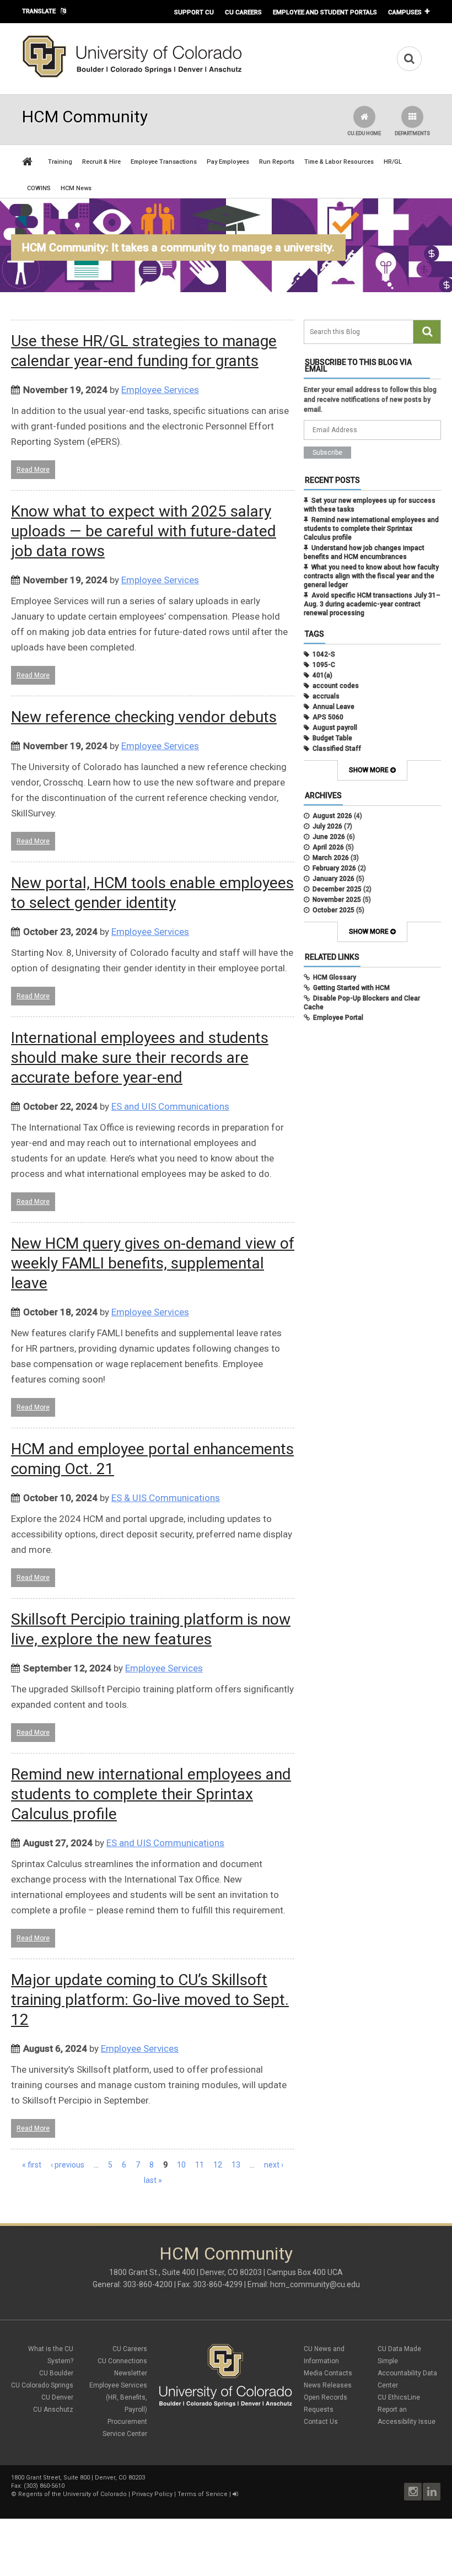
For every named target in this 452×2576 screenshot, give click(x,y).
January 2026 (333, 879)
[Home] (132, 76)
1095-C (324, 665)
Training (60, 162)
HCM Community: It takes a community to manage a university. (178, 248)
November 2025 (337, 900)
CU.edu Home (364, 133)
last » (153, 2180)
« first (32, 2165)
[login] (235, 2494)
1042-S (324, 654)
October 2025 (333, 910)
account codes (336, 686)
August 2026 (332, 816)
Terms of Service (203, 2494)
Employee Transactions (164, 162)
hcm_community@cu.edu (315, 2284)
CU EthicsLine (399, 2397)
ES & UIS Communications (166, 1498)
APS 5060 (328, 717)
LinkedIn (432, 2492)
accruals (326, 696)
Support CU (194, 12)
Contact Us (321, 2422)
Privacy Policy (152, 2494)
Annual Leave (333, 707)
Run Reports (277, 162)
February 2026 (334, 868)
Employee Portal (338, 1018)
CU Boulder (56, 2373)
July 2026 (327, 826)
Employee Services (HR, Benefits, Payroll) (118, 2397)
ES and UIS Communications (170, 1106)
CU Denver (57, 2397)
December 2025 (337, 889)
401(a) (322, 675)
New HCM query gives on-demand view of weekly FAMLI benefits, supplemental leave (153, 1263)
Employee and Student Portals (325, 12)
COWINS (39, 188)
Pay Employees (228, 162)
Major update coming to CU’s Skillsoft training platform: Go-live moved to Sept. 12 (150, 2000)
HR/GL (393, 162)
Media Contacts (328, 2373)
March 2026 (331, 858)
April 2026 (328, 847)
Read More (33, 470)
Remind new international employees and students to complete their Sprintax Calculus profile (151, 1794)
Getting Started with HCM (351, 988)
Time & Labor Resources (339, 162)
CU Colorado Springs (42, 2385)
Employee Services (160, 390)
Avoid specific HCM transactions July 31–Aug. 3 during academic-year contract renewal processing (372, 604)
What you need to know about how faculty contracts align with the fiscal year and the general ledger (371, 576)
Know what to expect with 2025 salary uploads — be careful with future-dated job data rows (144, 531)
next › (274, 2165)
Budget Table (332, 738)
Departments (412, 133)
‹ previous (68, 2165)
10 (181, 2165)
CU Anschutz (53, 2410)
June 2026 (329, 837)
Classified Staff (337, 749)
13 (236, 2165)
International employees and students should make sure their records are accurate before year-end (140, 1058)
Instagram (413, 2492)
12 (218, 2165)
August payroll (335, 728)
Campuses (405, 12)
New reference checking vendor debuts (144, 717)
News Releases (328, 2385)
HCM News (76, 188)
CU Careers (243, 12)
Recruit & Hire (101, 162)
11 (200, 2165)
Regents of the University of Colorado (72, 2494)
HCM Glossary (335, 977)
